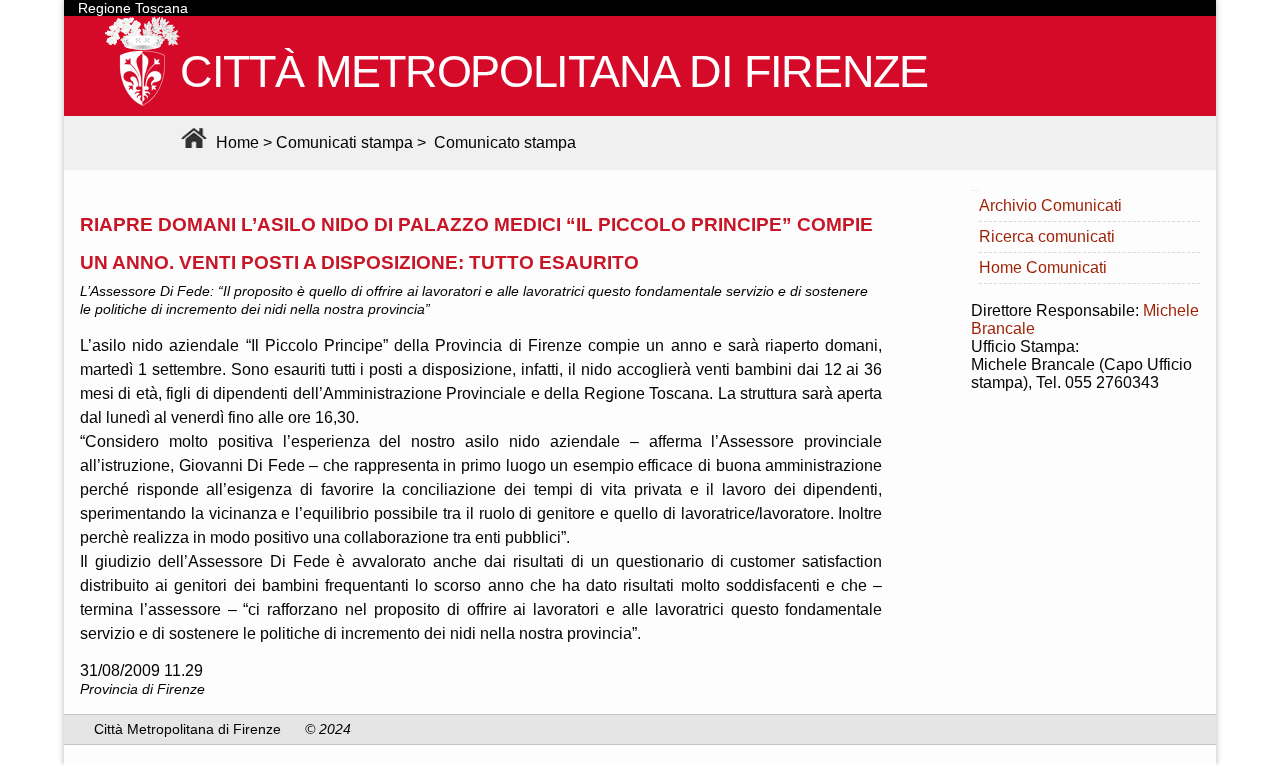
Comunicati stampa (344, 142)
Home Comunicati (1043, 267)
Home (235, 142)
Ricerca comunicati (1047, 236)
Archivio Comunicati (1050, 205)
